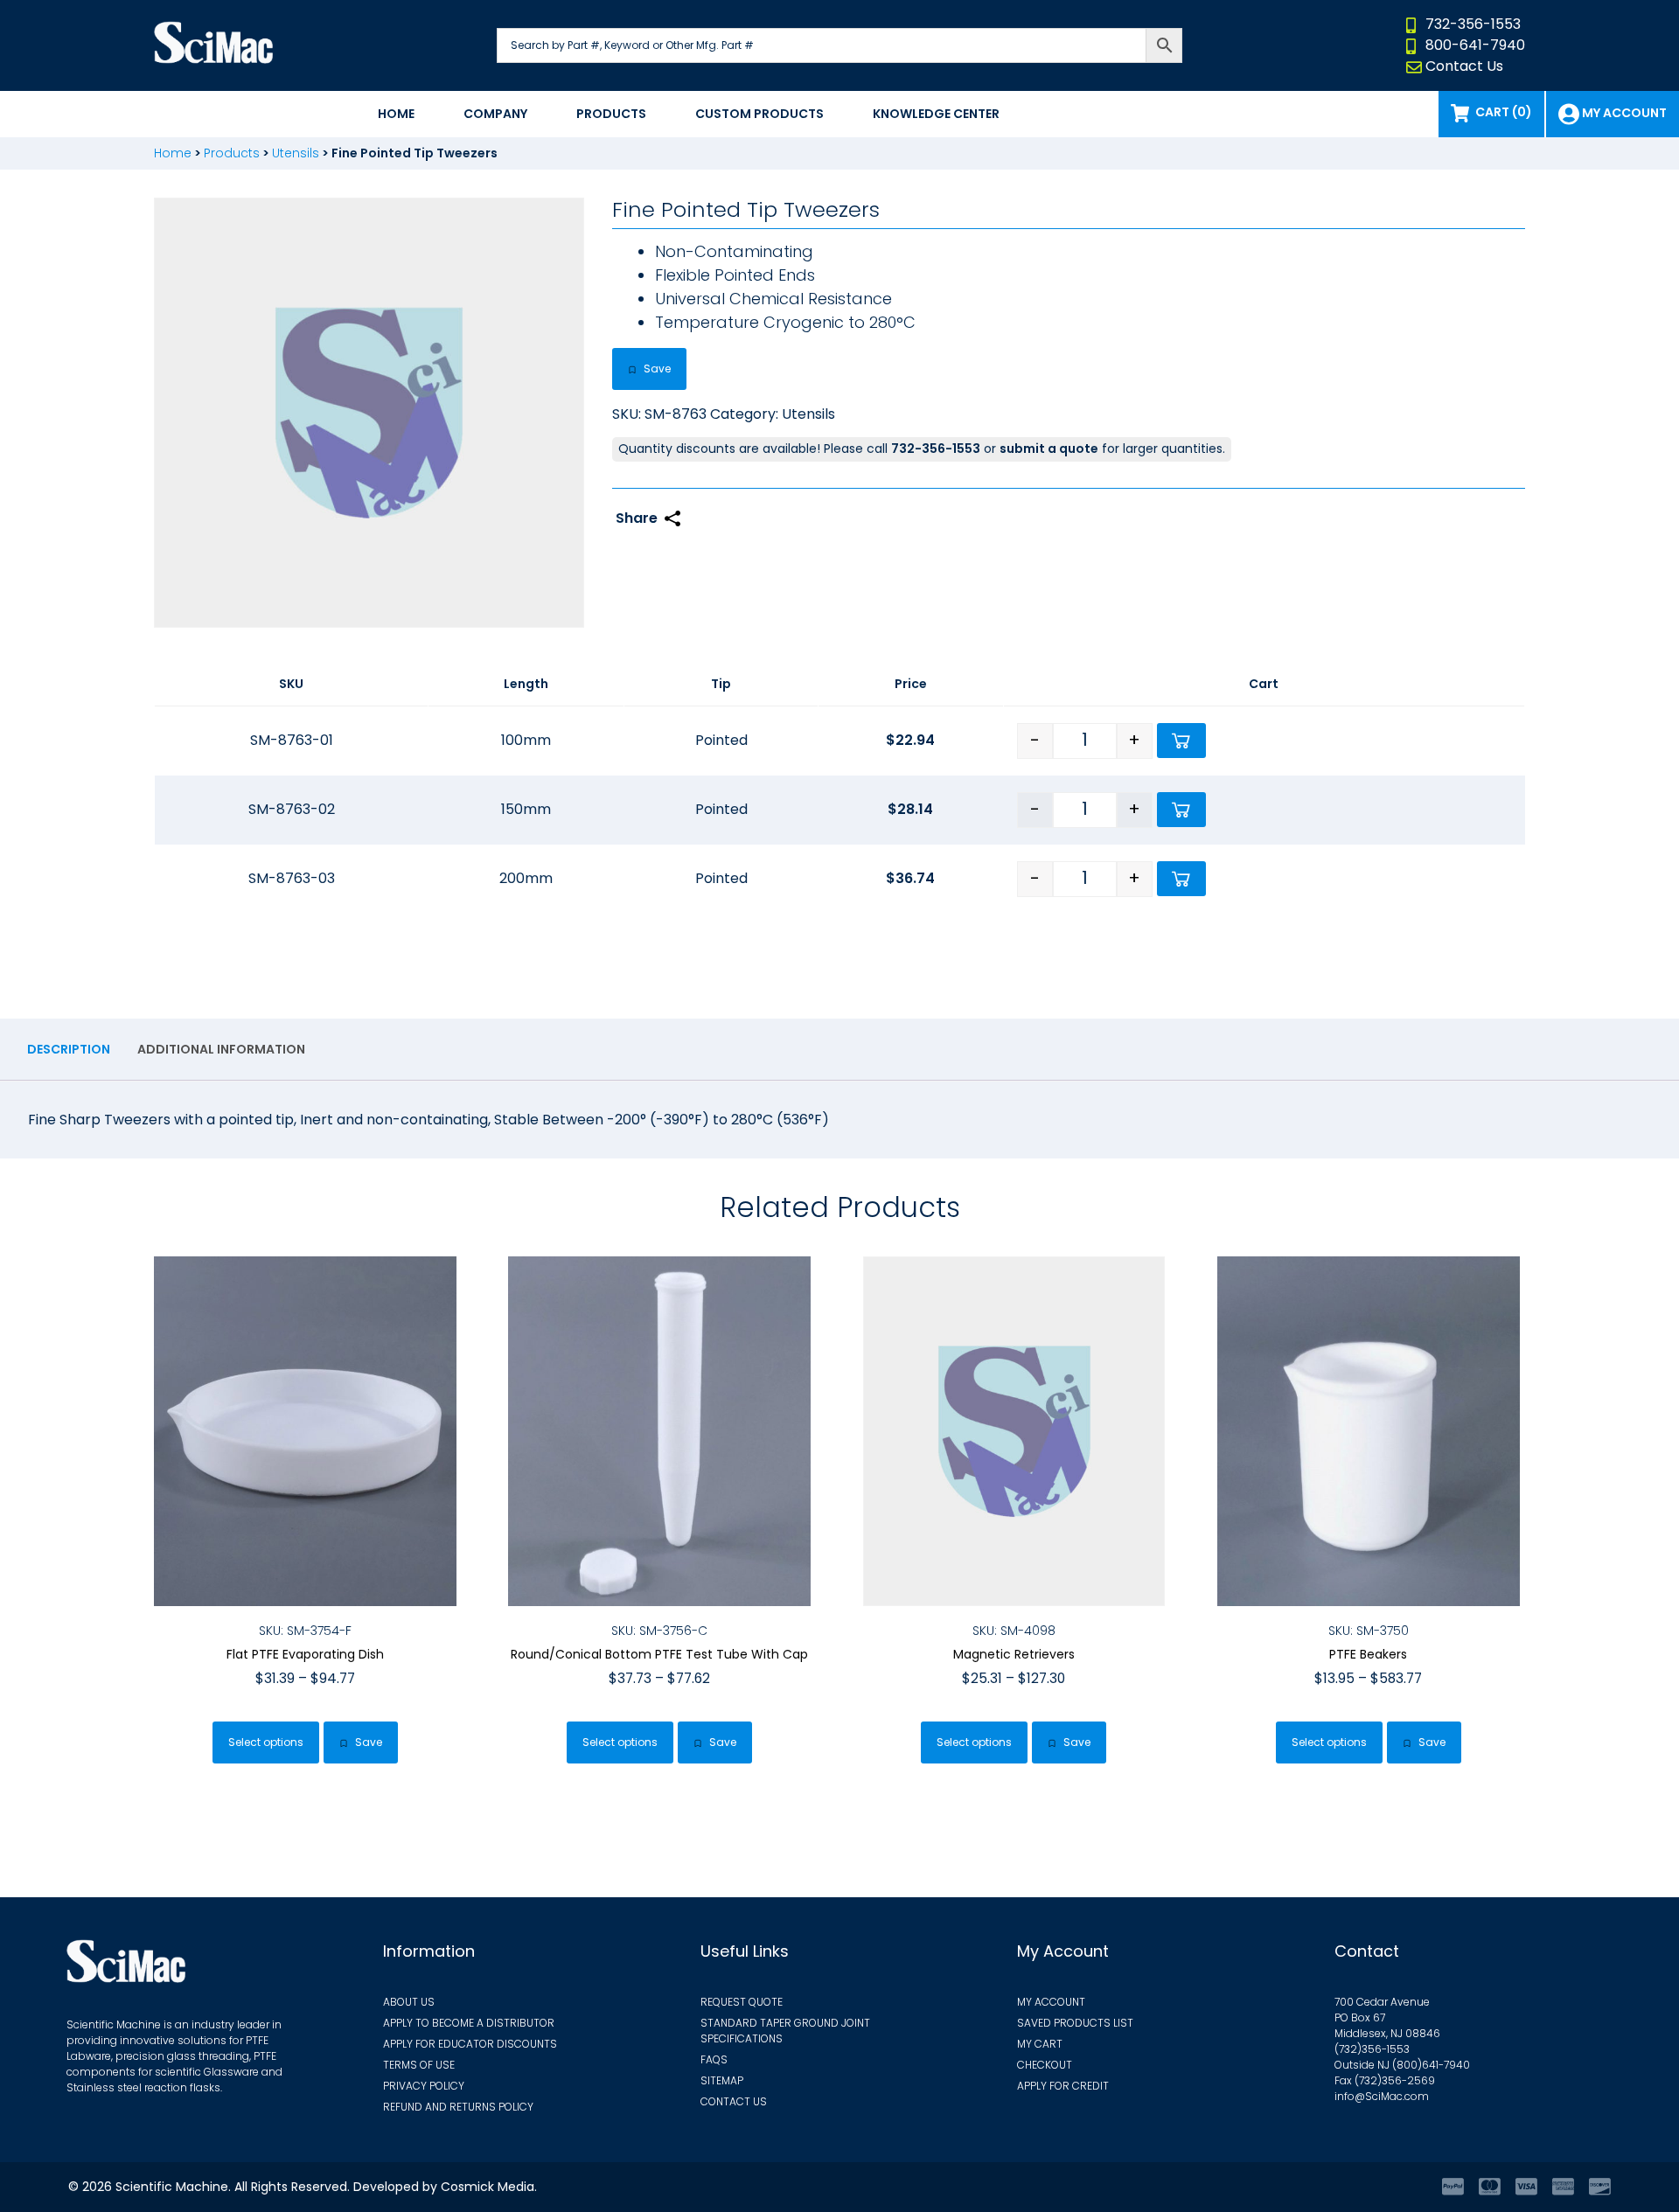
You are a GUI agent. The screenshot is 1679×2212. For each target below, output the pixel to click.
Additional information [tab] (221, 1049)
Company (495, 114)
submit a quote (1049, 449)
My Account (1051, 2002)
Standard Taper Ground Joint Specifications (785, 2031)
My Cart (1040, 2044)
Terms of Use (419, 2065)
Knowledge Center (936, 114)
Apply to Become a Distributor (469, 2023)
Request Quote (742, 2002)
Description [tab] (69, 1049)
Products (611, 114)
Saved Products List (1075, 2023)
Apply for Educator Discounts (470, 2044)
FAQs (714, 2059)
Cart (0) (1504, 112)
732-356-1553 (1473, 24)
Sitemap (722, 2080)
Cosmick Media (488, 2187)
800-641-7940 (1475, 45)
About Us (409, 2002)
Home (396, 114)
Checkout (1045, 2065)
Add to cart (1181, 741)
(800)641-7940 (1431, 2065)
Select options (266, 1742)
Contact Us (1464, 66)
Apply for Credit (1063, 2086)
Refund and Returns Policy (458, 2107)
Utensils (296, 153)
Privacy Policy (424, 2086)
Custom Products (759, 114)
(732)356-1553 (1372, 2049)
